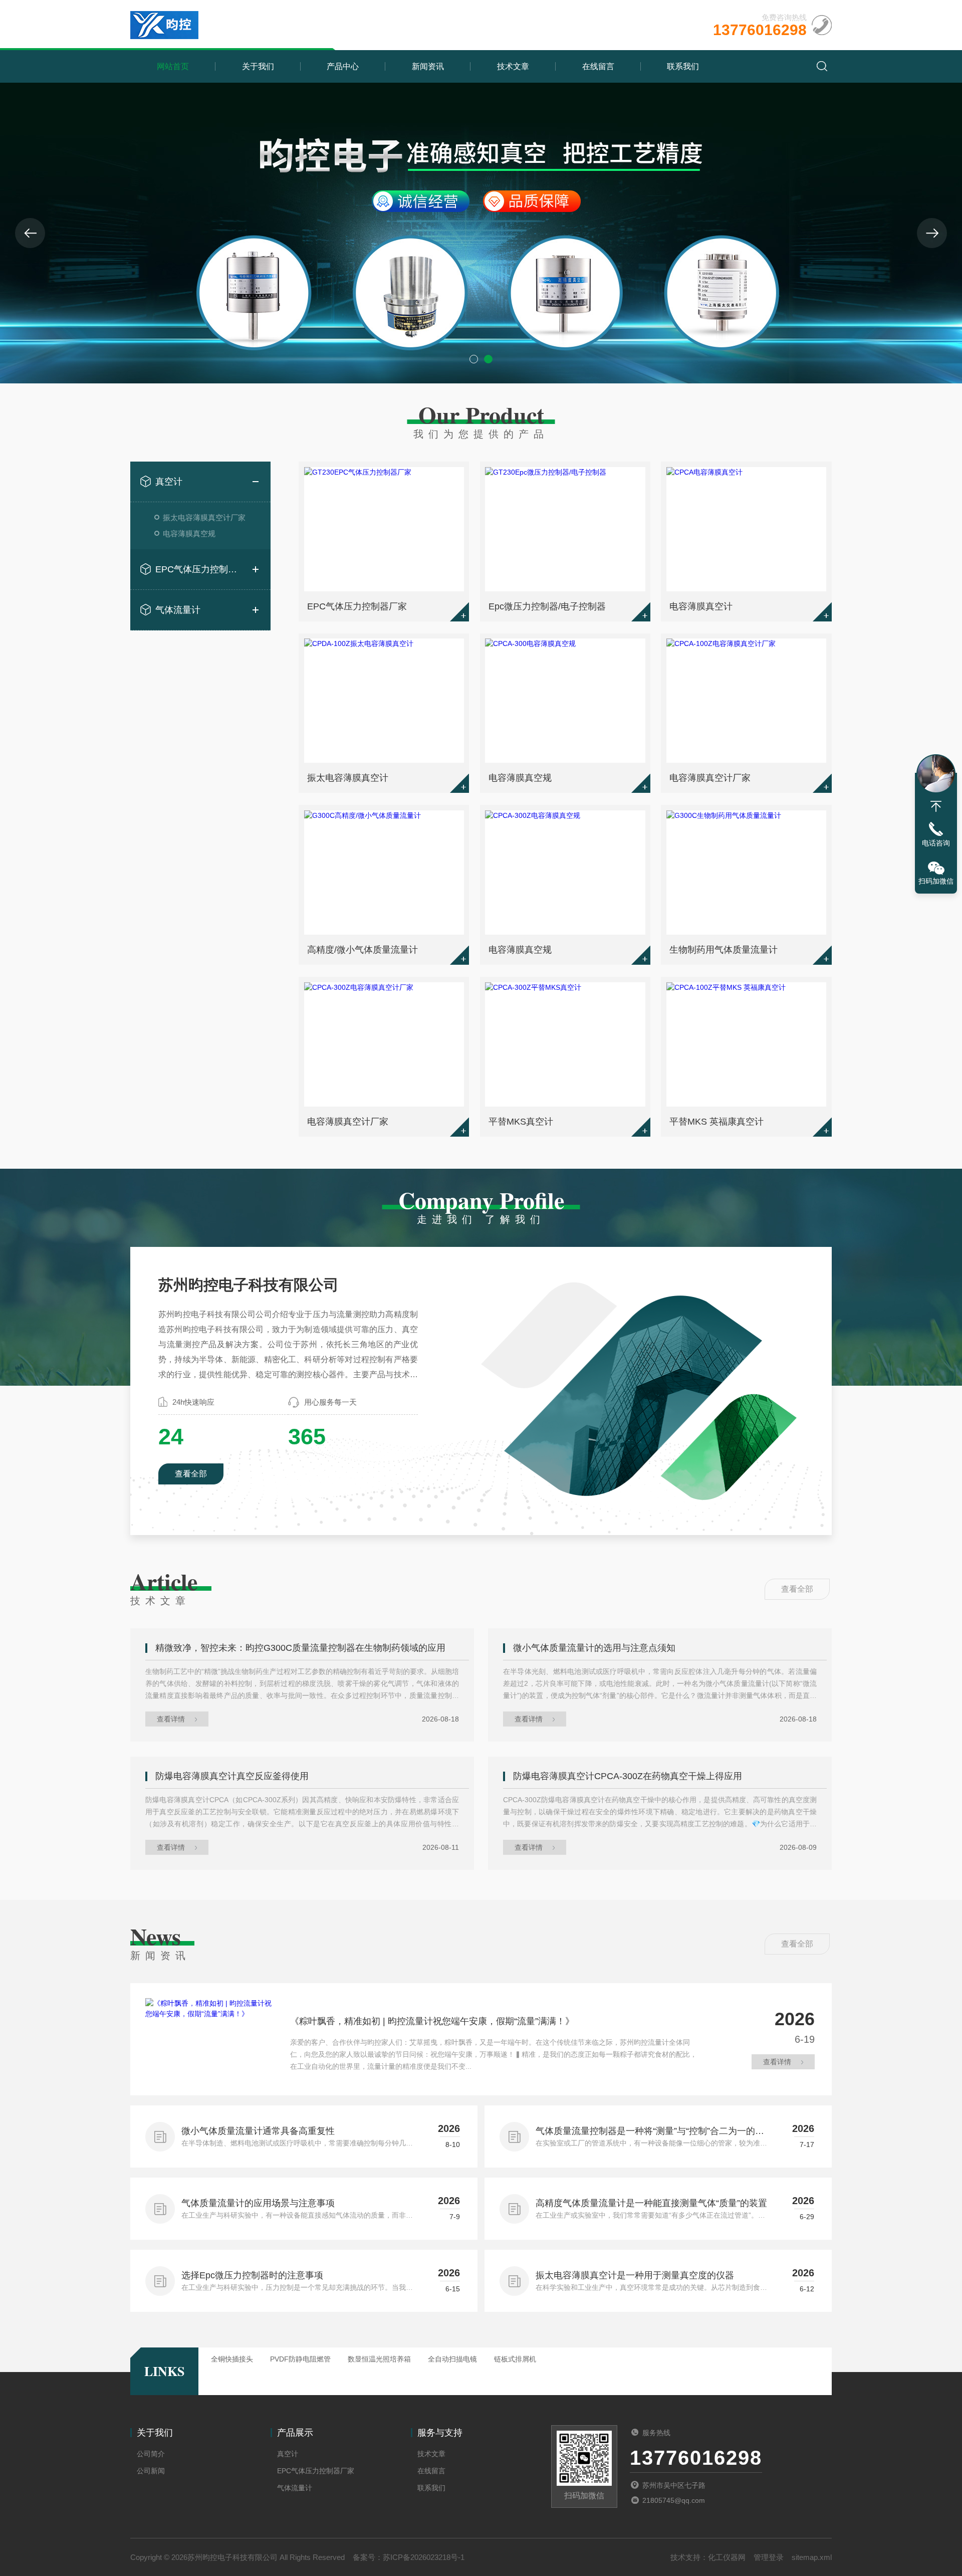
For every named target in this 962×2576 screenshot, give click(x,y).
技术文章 (513, 66)
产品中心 (343, 66)
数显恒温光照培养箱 (379, 2359)
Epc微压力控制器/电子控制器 (547, 606)
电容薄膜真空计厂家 (710, 778)
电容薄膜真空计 (701, 606)
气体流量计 (178, 610)
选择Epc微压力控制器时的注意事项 (252, 2275)
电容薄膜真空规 (189, 533)
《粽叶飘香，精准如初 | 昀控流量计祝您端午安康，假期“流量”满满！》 (432, 2021)
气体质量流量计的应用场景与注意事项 (258, 2203)
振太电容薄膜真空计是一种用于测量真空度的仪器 (635, 2275)
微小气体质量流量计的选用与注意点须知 (594, 1648)
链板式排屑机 (515, 2359)
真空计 (169, 482)
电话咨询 (936, 843)
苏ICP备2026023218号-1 (424, 2557)
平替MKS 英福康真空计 (716, 1122)
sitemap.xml (812, 2557)
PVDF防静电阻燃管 (300, 2359)
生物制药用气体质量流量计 (724, 950)
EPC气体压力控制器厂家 (200, 569)
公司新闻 (151, 2471)
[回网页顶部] (936, 806)
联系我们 (683, 66)
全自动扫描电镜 (452, 2359)
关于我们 (258, 66)
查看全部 (191, 1474)
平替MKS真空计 (521, 1122)
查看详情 (171, 1719)
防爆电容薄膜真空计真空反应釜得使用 (232, 1776)
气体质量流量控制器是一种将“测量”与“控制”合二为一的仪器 (650, 2132)
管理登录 (769, 2557)
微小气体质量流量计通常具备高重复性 (258, 2131)
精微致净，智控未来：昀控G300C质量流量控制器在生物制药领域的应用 (300, 1648)
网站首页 (173, 66)
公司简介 (151, 2454)
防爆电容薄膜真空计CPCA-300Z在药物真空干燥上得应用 (628, 1776)
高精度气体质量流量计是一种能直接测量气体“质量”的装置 (651, 2203)
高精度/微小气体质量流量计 (363, 950)
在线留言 (598, 66)
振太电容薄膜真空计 (348, 778)
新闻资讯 (428, 66)
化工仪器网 (727, 2557)
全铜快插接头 (232, 2359)
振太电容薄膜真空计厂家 (204, 517)
